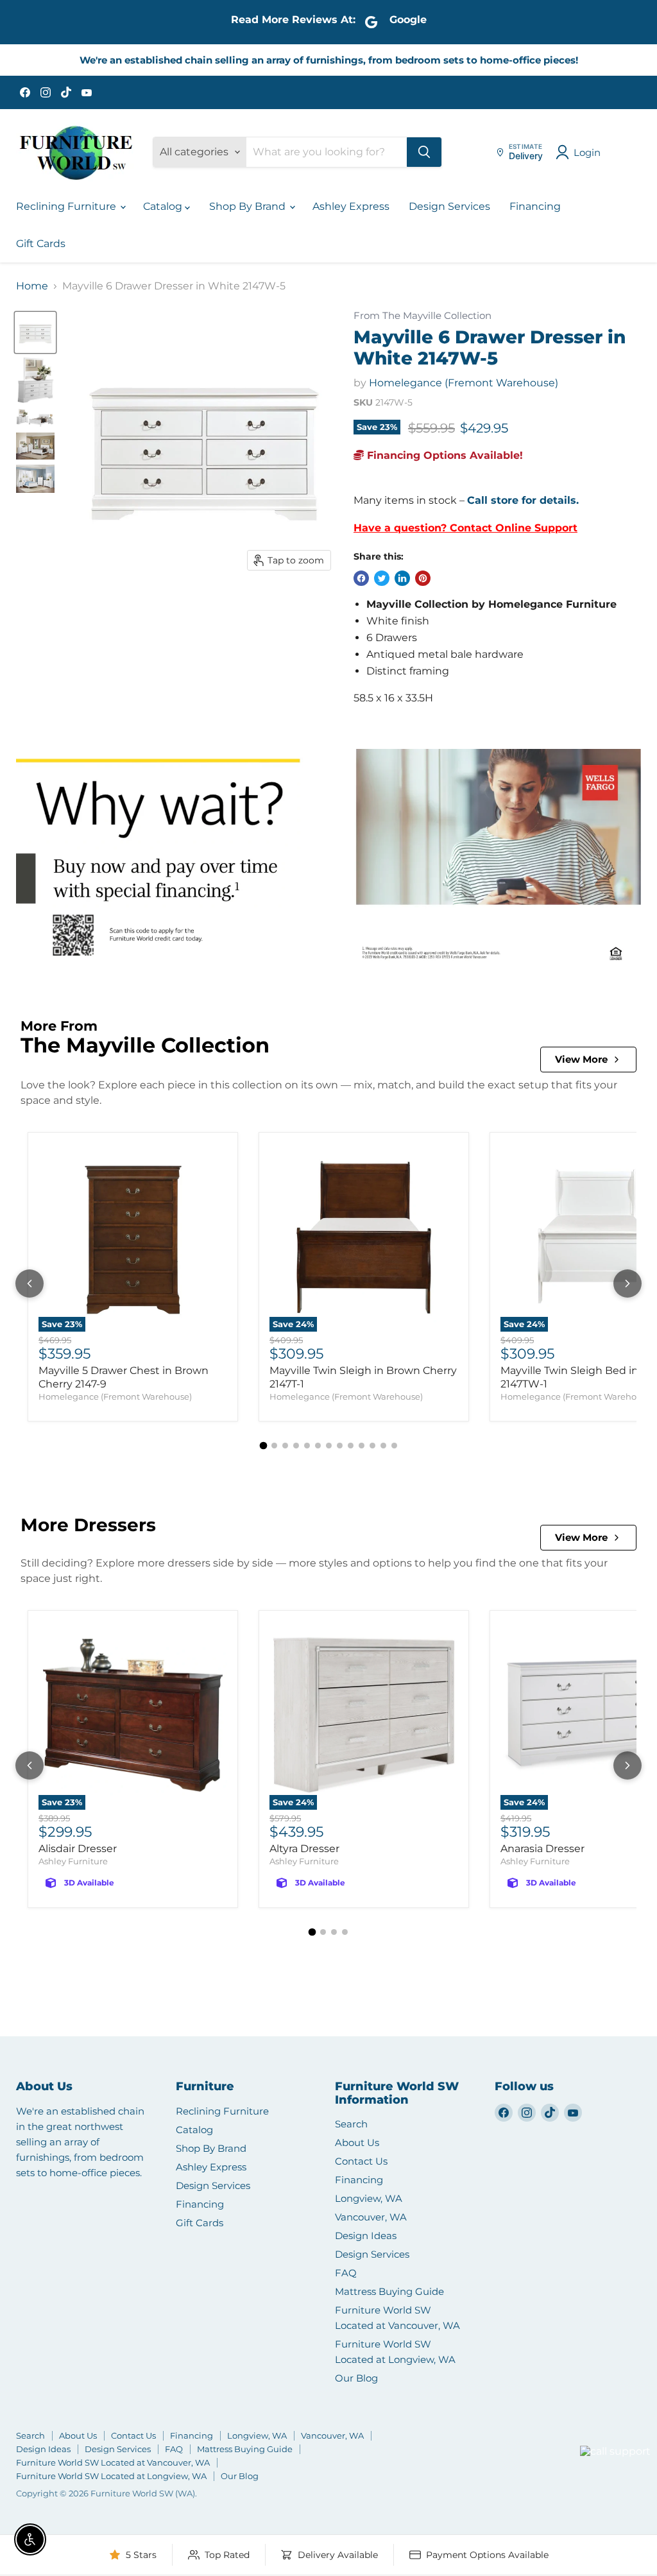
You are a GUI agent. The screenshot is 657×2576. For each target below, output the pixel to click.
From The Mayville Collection (422, 316)
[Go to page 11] (372, 1446)
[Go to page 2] (274, 1446)
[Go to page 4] (296, 1446)
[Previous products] (30, 1284)
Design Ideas (366, 2236)
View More (581, 1059)
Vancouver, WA (371, 2217)
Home (32, 286)
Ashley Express (351, 206)
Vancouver (599, 2427)
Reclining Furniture (67, 206)
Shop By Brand (249, 206)
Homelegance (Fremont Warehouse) (464, 383)
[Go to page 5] (307, 1446)
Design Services (449, 206)
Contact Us (361, 2161)
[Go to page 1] (263, 1446)
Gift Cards (41, 244)
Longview (549, 2467)
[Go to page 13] (394, 1446)
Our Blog (356, 2378)
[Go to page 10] (362, 1446)
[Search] (424, 152)
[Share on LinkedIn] (402, 578)
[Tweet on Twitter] (382, 578)
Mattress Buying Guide (389, 2291)
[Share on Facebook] (361, 578)
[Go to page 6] (318, 1446)
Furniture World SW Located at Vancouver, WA (113, 2462)
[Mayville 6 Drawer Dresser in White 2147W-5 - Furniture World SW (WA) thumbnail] (35, 380)
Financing (535, 206)
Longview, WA (369, 2198)
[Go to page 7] (329, 1446)
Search (351, 2124)
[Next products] (627, 1284)
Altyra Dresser (304, 1849)
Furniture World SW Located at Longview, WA (111, 2476)
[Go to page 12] (383, 1446)
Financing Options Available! (443, 455)
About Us (357, 2142)
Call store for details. (523, 500)
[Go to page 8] (340, 1446)
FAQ (346, 2273)
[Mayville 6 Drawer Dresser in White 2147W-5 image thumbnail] (35, 332)
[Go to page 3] (285, 1446)
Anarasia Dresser (542, 1849)
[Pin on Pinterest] (423, 578)
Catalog (164, 206)
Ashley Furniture (73, 1861)
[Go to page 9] (351, 1446)
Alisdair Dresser (78, 1849)
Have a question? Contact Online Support (465, 528)
